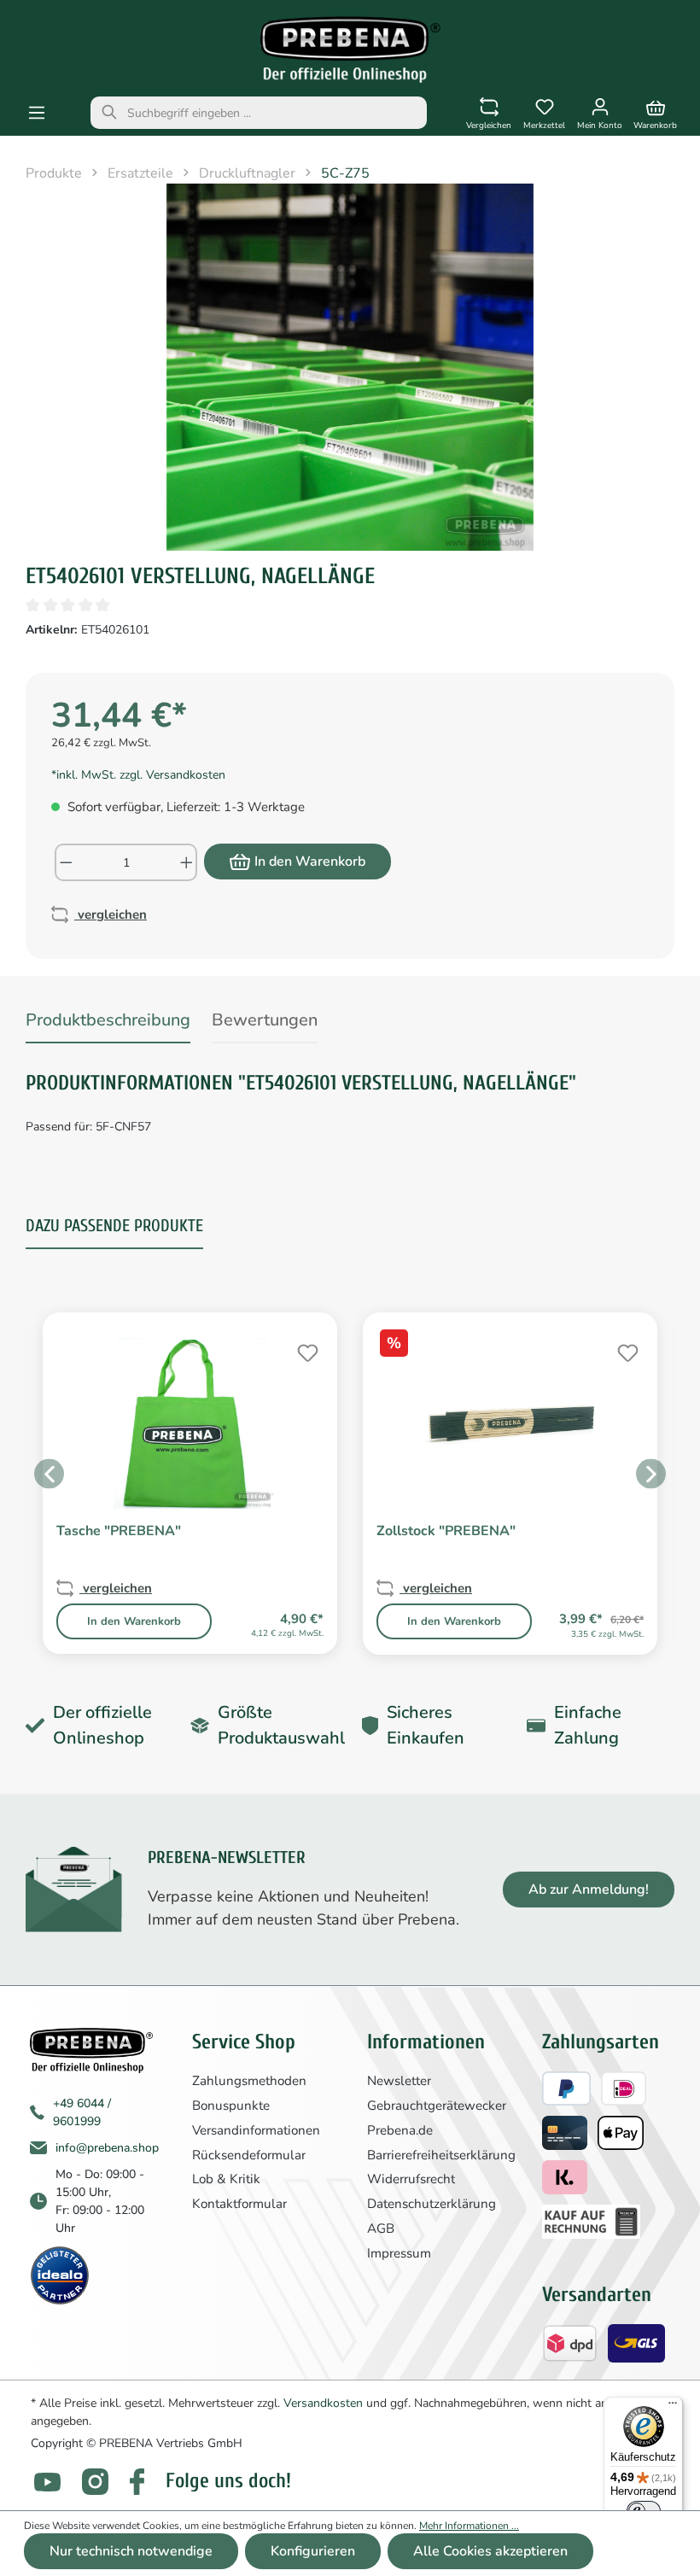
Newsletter (399, 2081)
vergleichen (111, 914)
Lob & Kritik (226, 2179)
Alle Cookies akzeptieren (490, 2551)
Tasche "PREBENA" (119, 1531)
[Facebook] (137, 2482)
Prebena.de (400, 2130)
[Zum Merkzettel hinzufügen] (306, 1351)
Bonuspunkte (231, 2106)
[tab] (108, 1023)
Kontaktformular (239, 2204)
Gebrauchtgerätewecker (437, 2106)
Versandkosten (323, 2403)
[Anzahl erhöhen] (187, 862)
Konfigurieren (313, 2551)
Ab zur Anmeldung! (589, 1890)
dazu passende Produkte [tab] (114, 1226)
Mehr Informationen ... (469, 2526)
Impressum (399, 2253)
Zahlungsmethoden (249, 2081)
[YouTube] (47, 2482)
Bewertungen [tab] (265, 1020)
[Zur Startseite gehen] (350, 50)
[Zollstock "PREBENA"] (510, 1423)
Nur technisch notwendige (131, 2551)
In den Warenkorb (310, 862)
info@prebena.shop (107, 2148)
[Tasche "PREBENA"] (190, 1423)
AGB (381, 2228)
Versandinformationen (256, 2130)
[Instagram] (95, 2482)
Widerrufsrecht (411, 2179)
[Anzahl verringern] (65, 862)
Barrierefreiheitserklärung (441, 2155)
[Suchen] (109, 113)
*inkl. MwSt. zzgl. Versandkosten (138, 775)
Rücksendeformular (249, 2155)
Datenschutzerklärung (432, 2204)
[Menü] (37, 113)
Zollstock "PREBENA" (446, 1531)
